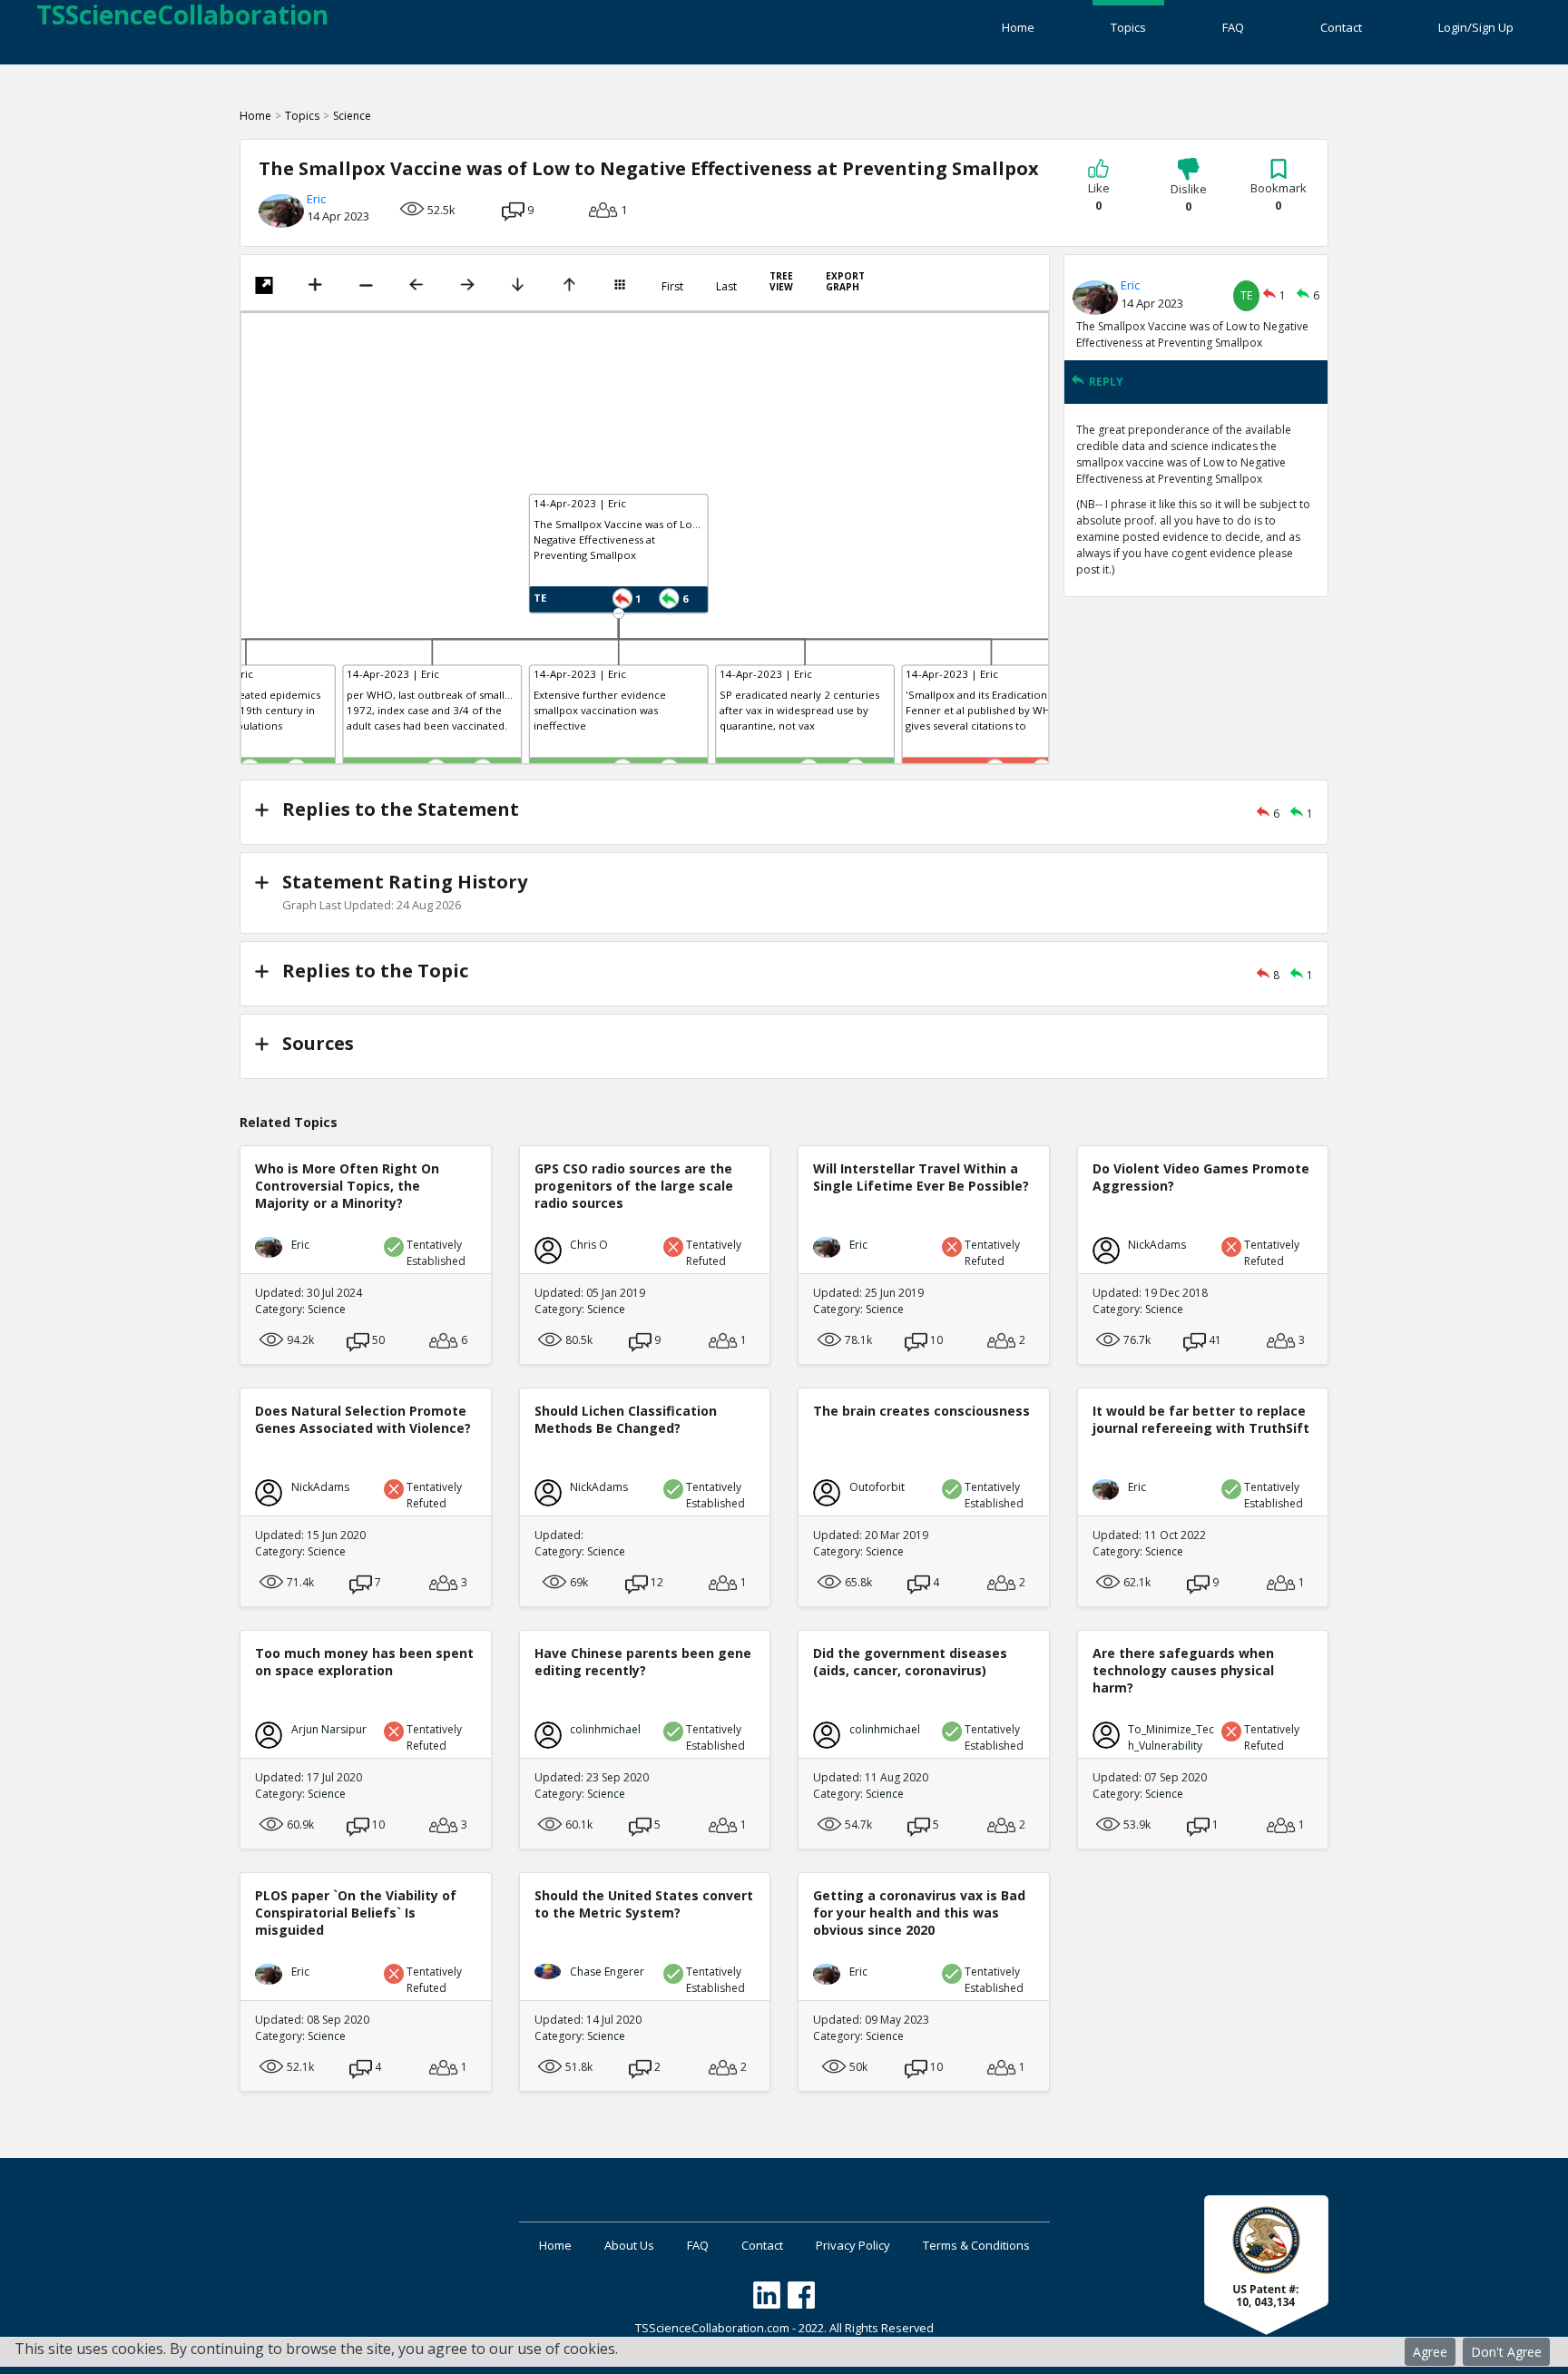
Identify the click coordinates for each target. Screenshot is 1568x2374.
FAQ (1233, 27)
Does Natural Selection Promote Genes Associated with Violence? (363, 1419)
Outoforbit (877, 1487)
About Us (629, 2245)
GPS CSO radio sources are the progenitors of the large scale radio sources (634, 1186)
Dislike (1189, 198)
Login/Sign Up (1476, 27)
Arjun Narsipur (329, 1729)
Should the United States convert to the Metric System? (644, 1904)
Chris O (589, 1245)
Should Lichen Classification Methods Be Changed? (626, 1419)
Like (1099, 197)
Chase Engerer (607, 1972)
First (672, 287)
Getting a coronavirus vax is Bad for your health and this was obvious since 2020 (919, 1913)
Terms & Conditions (976, 2245)
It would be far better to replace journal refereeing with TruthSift (1201, 1419)
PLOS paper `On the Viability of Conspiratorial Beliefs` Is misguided (356, 1913)
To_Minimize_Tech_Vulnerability (1171, 1737)
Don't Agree (1506, 2352)
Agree (1430, 2352)
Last (726, 287)
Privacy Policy (853, 2245)
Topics (1128, 27)
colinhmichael (605, 1729)
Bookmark (1279, 197)
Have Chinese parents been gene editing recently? (643, 1662)
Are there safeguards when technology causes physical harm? (1183, 1670)
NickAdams (1157, 1245)
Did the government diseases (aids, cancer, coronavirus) (910, 1662)
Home (1018, 27)
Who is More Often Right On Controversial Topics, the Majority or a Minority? (347, 1186)
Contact (1341, 27)
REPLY (1106, 382)
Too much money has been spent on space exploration (364, 1662)
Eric (316, 199)
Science (352, 116)
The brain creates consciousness (921, 1411)
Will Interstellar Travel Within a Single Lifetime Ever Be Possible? (921, 1177)
